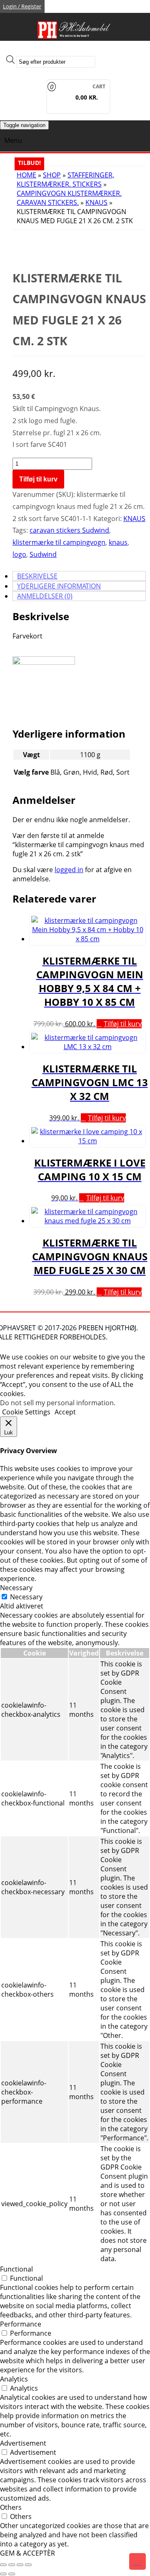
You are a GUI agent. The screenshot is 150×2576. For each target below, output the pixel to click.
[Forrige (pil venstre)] (3, 2574)
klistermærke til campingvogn (59, 542)
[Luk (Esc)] (28, 2565)
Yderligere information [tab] (59, 586)
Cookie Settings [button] (26, 1412)
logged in (69, 870)
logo (19, 554)
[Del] (20, 2565)
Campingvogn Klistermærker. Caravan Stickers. (69, 198)
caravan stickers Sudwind (69, 530)
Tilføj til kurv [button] (123, 1024)
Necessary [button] (16, 1588)
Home (26, 175)
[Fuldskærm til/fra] (12, 2565)
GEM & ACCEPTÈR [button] (27, 2553)
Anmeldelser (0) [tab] (45, 596)
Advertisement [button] (23, 2443)
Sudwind (43, 554)
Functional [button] (16, 2269)
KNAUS (96, 202)
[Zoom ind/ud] (3, 2565)
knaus (118, 542)
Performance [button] (21, 2324)
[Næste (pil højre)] (12, 2574)
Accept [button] (65, 1412)
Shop (52, 175)
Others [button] (11, 2507)
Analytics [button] (14, 2379)
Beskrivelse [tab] (37, 576)
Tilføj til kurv (38, 479)
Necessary (26, 1597)
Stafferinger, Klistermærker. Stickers (65, 180)
